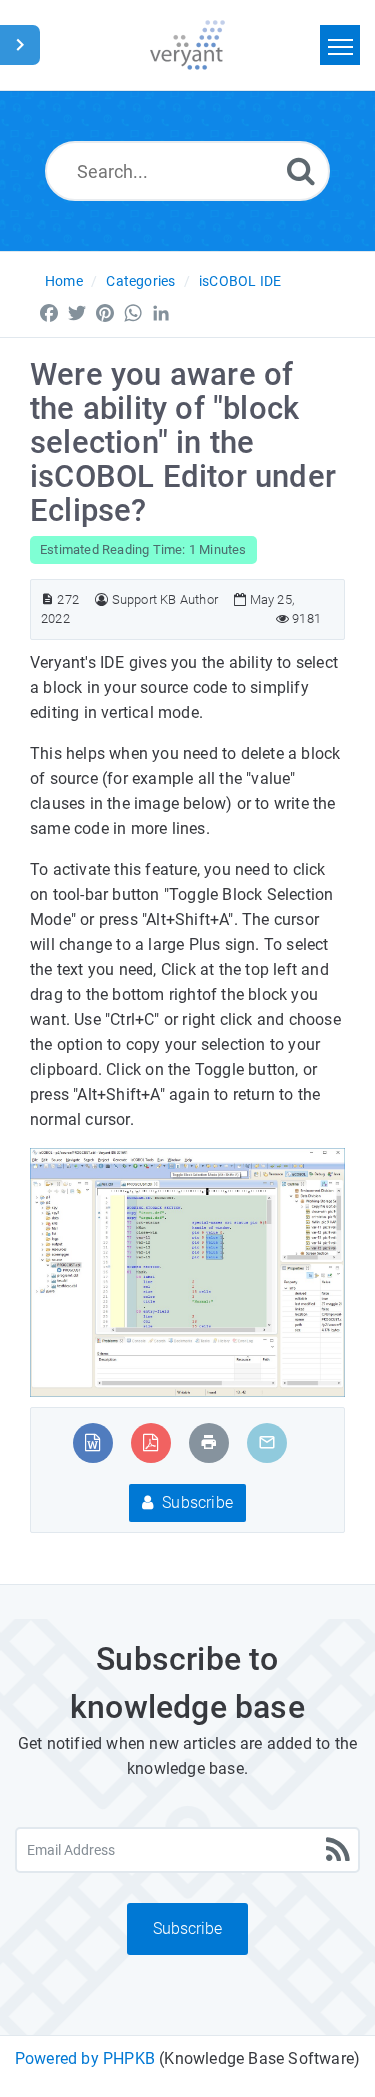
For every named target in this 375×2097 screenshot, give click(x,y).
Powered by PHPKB (85, 2058)
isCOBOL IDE (240, 281)
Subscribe (195, 1502)
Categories (140, 281)
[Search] (301, 170)
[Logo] (187, 45)
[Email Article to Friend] (267, 1442)
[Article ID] (47, 599)
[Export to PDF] (150, 1442)
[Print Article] (209, 1442)
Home (64, 281)
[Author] (101, 599)
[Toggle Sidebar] (20, 45)
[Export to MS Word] (92, 1442)
